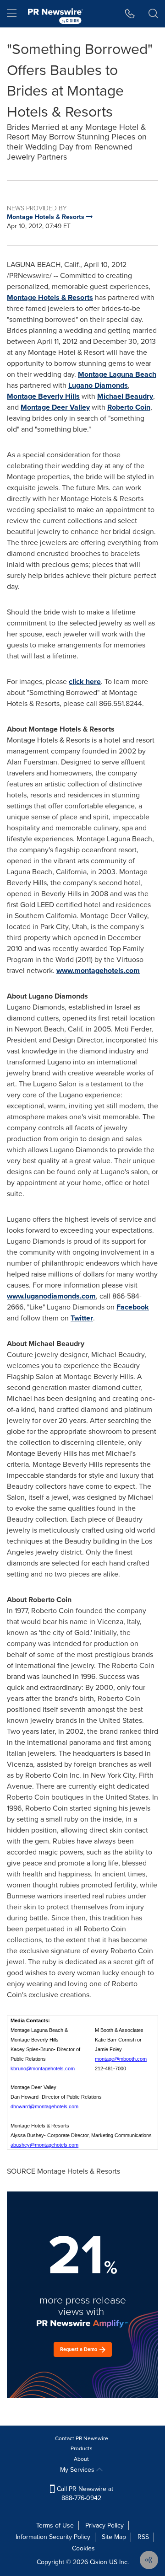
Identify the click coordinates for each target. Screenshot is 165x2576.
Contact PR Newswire (82, 2438)
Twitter (82, 1318)
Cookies (83, 2548)
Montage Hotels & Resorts (50, 297)
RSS (143, 2537)
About (81, 2459)
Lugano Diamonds (98, 385)
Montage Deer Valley (55, 407)
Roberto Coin (129, 407)
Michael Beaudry (125, 396)
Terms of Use (55, 2525)
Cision (99, 2562)
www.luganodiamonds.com (51, 1296)
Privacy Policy (104, 2525)
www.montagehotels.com (98, 970)
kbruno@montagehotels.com (43, 2068)
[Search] (153, 14)
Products (82, 2448)
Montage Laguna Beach (117, 374)
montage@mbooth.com (121, 2059)
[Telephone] (130, 14)
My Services (78, 2470)
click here (85, 681)
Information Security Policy (53, 2537)
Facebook (133, 1307)
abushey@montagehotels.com (44, 2145)
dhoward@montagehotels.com (44, 2106)
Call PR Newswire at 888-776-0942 (84, 2493)
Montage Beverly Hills (43, 396)
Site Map (114, 2537)
